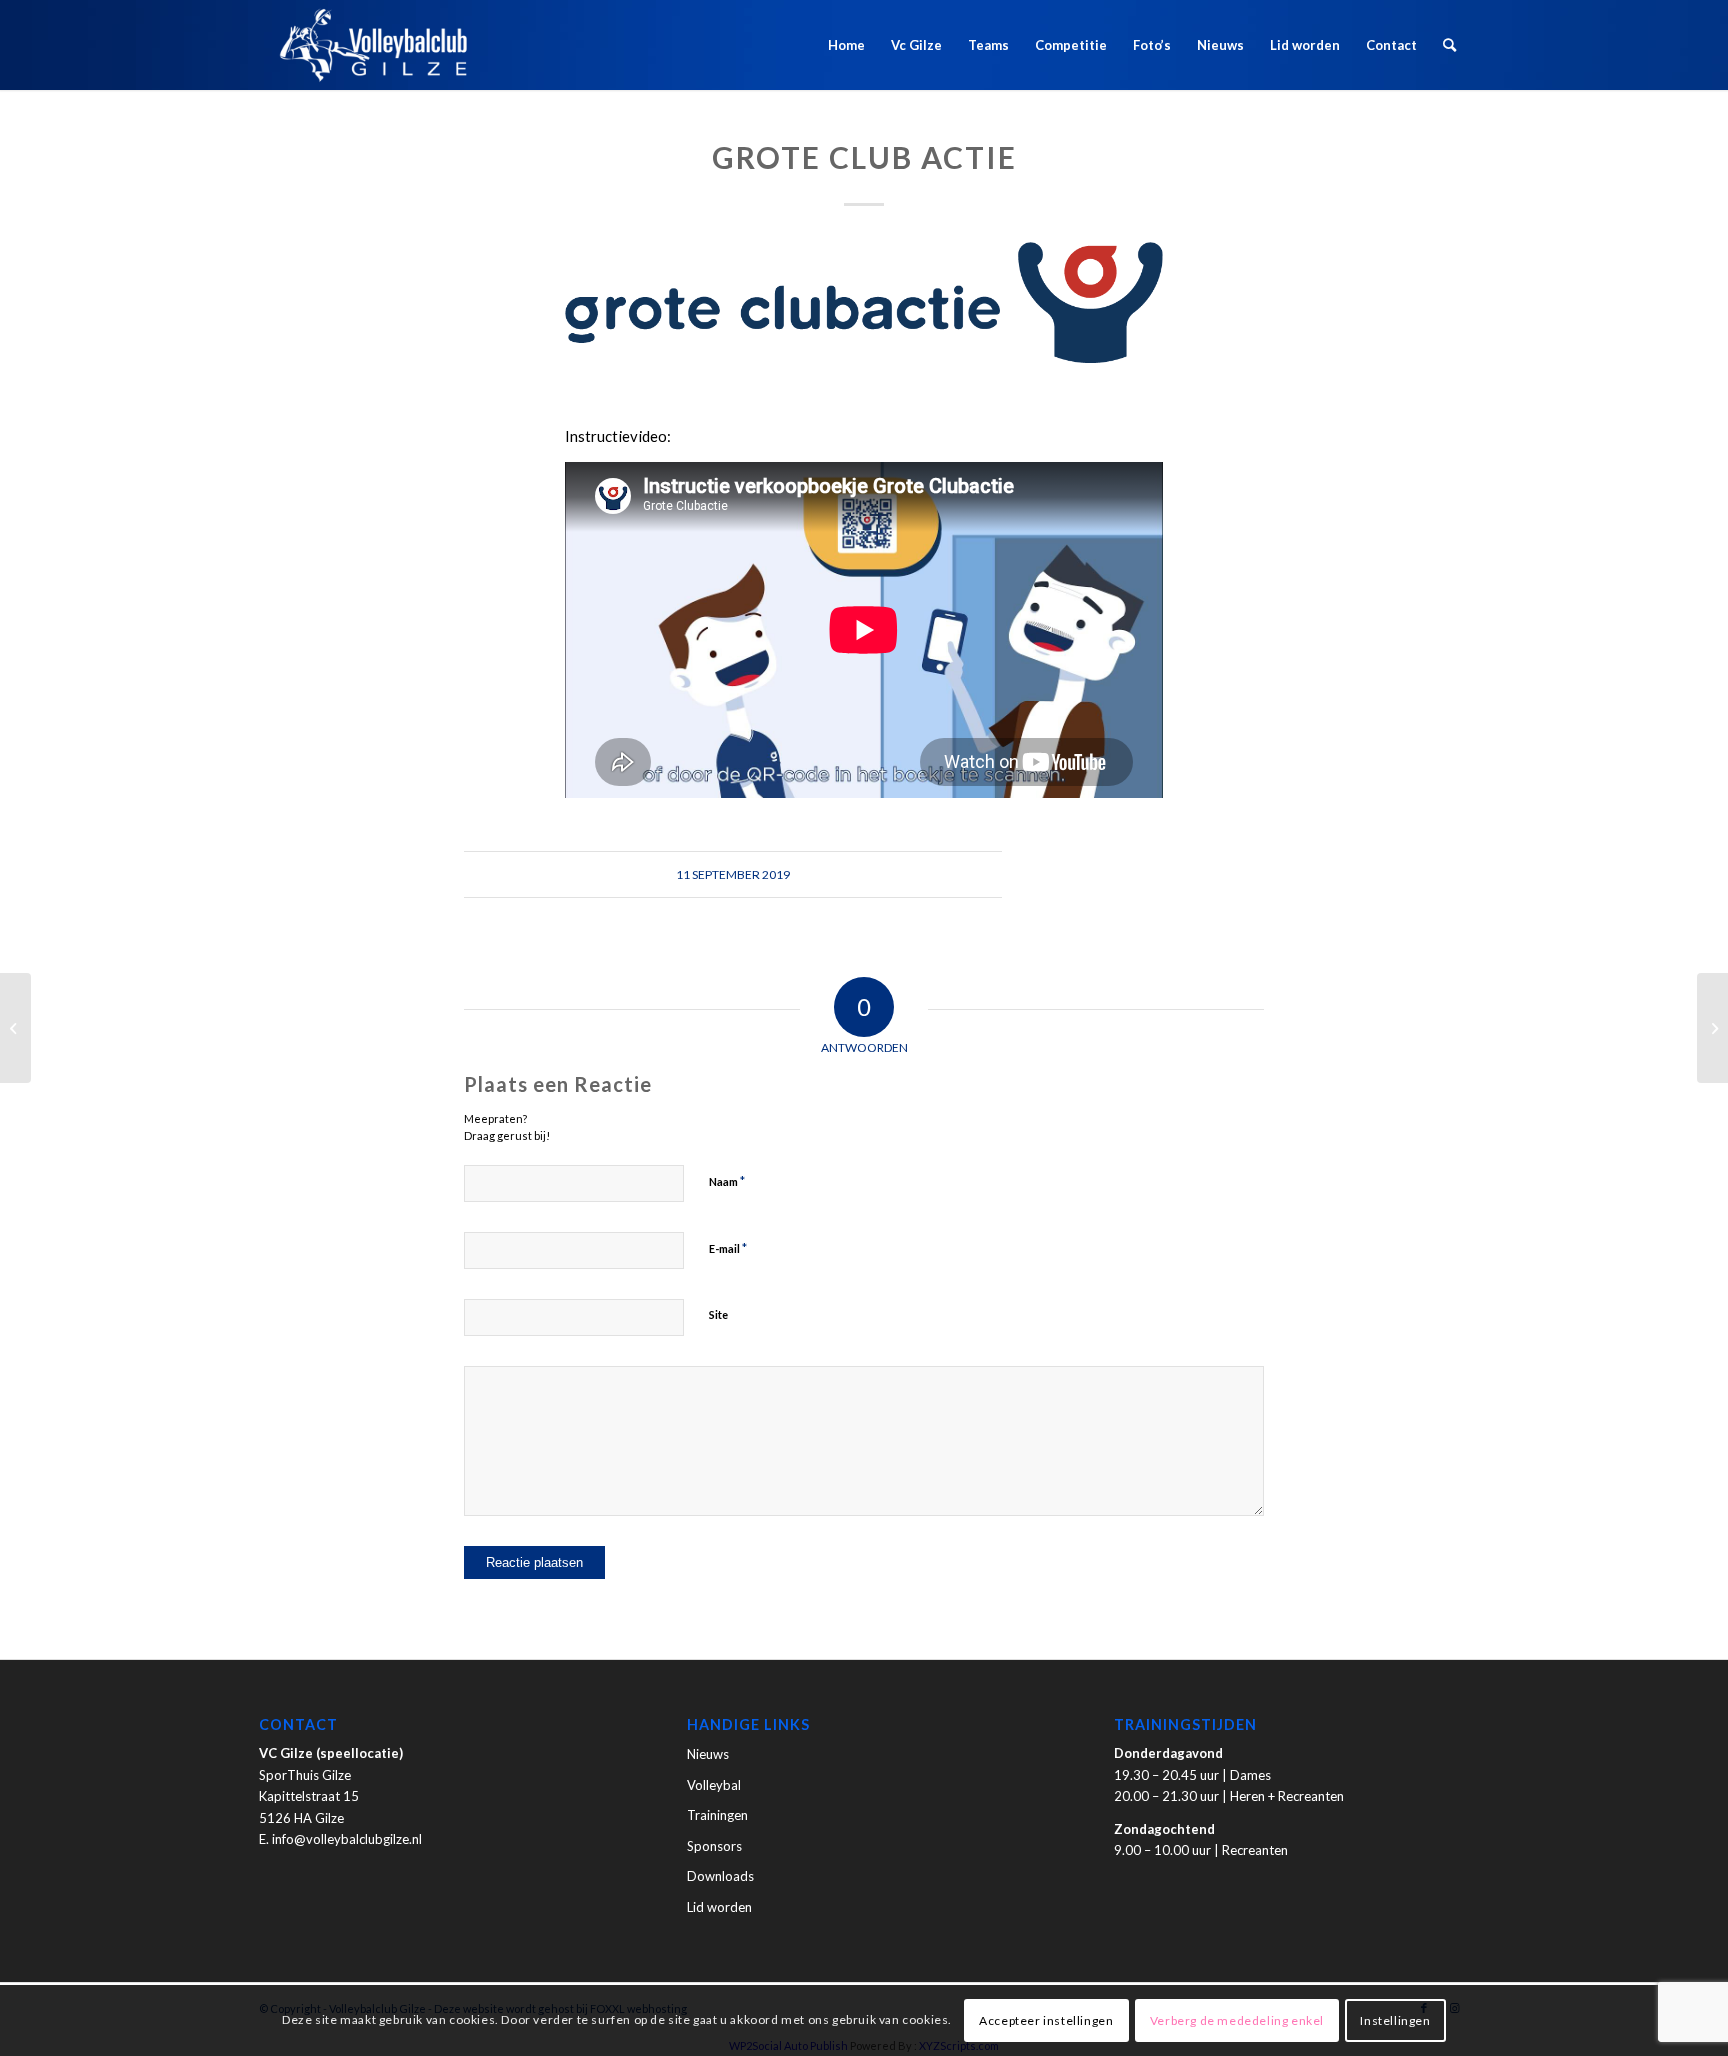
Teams (988, 45)
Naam (727, 1181)
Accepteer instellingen (1046, 2020)
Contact (1391, 45)
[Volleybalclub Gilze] (373, 45)
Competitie (1071, 45)
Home (846, 45)
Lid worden (1305, 45)
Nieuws (1220, 45)
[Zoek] (1449, 45)
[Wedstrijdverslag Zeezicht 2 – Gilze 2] (15, 1028)
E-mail (728, 1248)
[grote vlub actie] (864, 302)
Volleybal (714, 1785)
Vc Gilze (916, 45)
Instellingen (1395, 2020)
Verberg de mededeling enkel (1237, 2020)
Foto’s (1152, 45)
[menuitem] (1449, 45)
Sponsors (714, 1846)
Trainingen (717, 1815)
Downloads (720, 1876)
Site (718, 1314)
